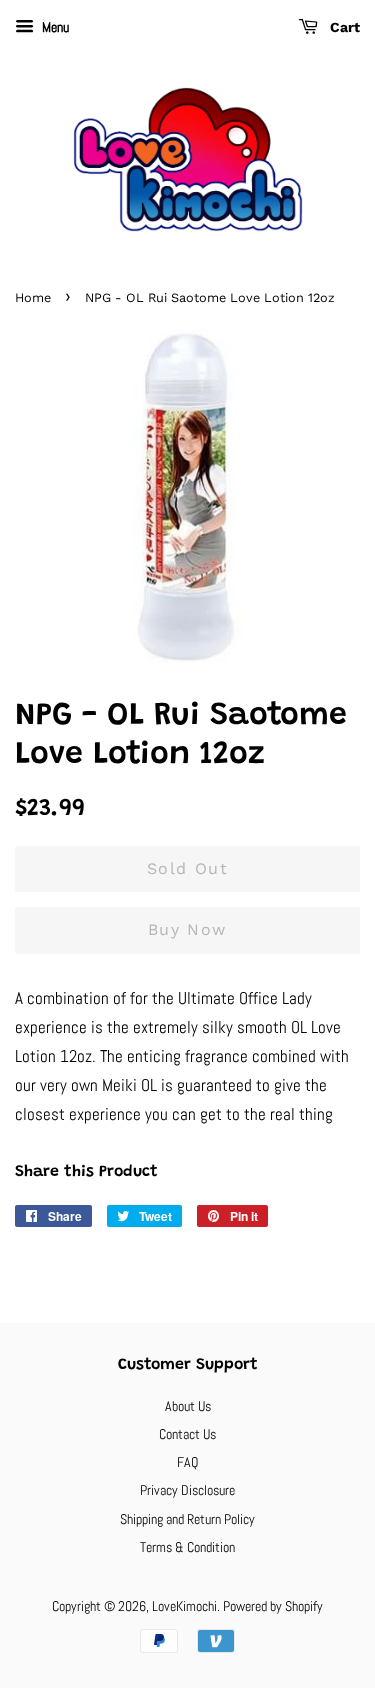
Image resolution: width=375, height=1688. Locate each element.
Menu (54, 27)
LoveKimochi (184, 1606)
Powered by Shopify (273, 1606)
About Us (188, 1406)
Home (33, 297)
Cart (343, 27)
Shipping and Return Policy (187, 1519)
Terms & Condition (187, 1547)
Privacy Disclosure (187, 1490)
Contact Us (187, 1434)
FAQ (187, 1462)
